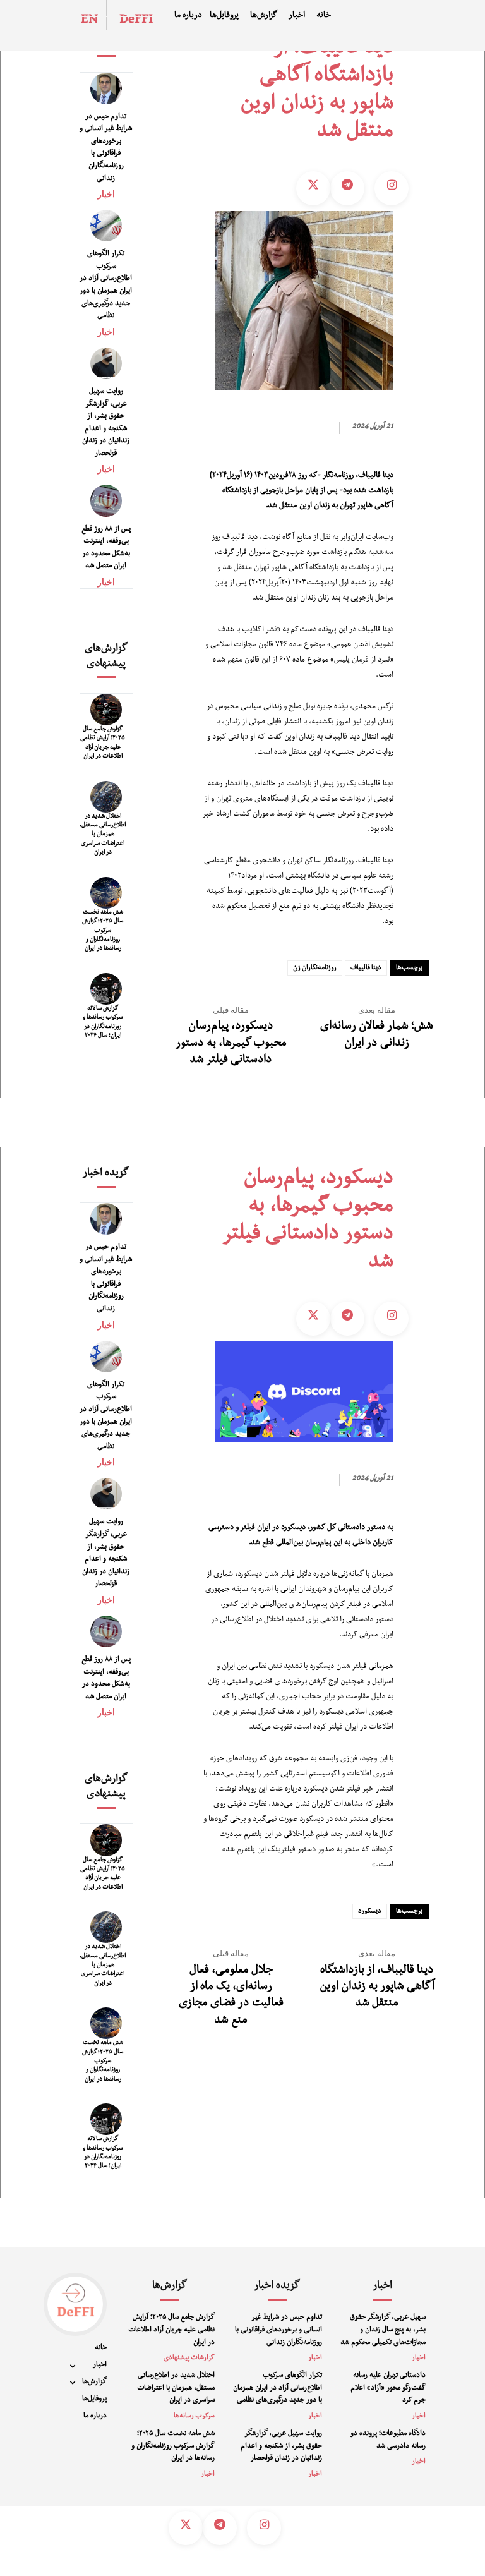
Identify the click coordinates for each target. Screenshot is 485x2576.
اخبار (106, 194)
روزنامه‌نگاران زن (315, 968)
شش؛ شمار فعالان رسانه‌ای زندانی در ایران (377, 1036)
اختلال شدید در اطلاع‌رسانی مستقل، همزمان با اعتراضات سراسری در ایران (103, 835)
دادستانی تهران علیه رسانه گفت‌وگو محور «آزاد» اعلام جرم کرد (388, 2389)
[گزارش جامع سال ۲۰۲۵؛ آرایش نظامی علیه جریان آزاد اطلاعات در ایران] (106, 710)
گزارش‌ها (170, 2287)
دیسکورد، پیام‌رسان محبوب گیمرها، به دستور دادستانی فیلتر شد (231, 1044)
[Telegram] (347, 188)
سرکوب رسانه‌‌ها (194, 2416)
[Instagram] (392, 188)
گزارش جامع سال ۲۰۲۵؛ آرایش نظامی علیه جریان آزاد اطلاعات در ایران (171, 2331)
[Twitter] (313, 188)
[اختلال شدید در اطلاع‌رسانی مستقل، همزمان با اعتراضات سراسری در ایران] (106, 797)
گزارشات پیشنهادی (189, 2358)
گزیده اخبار (277, 2287)
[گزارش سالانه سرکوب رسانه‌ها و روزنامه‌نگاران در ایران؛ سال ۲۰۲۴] (106, 989)
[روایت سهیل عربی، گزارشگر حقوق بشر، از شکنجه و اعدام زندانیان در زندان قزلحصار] (106, 363)
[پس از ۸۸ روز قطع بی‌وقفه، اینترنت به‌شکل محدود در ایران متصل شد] (106, 500)
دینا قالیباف (366, 968)
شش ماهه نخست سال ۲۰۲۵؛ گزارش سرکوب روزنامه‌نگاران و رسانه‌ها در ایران (103, 931)
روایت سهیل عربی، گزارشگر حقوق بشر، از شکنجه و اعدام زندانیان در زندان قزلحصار (281, 2447)
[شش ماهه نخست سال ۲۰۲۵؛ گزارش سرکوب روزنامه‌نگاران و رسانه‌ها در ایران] (106, 893)
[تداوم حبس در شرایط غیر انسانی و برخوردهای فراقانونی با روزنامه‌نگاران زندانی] (106, 88)
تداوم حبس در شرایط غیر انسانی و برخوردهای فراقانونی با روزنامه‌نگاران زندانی (278, 2331)
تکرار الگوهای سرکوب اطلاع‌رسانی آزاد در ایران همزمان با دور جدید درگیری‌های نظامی (278, 2389)
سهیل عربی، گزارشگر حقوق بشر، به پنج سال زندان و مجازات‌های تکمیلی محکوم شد (383, 2331)
